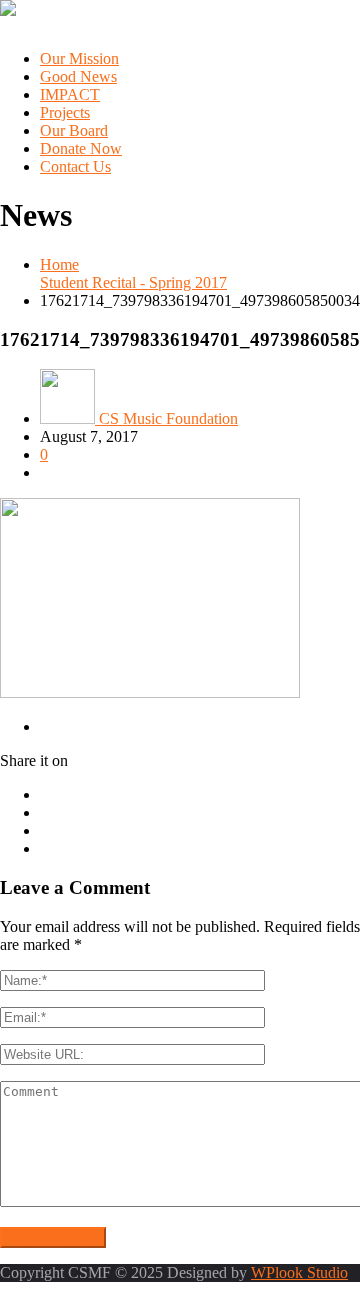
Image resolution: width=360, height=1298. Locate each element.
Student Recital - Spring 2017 (133, 282)
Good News (78, 76)
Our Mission (79, 58)
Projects (65, 112)
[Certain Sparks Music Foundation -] (8, 10)
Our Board (74, 130)
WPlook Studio (299, 1272)
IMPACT (70, 94)
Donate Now (81, 148)
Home (59, 264)
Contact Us (75, 166)
